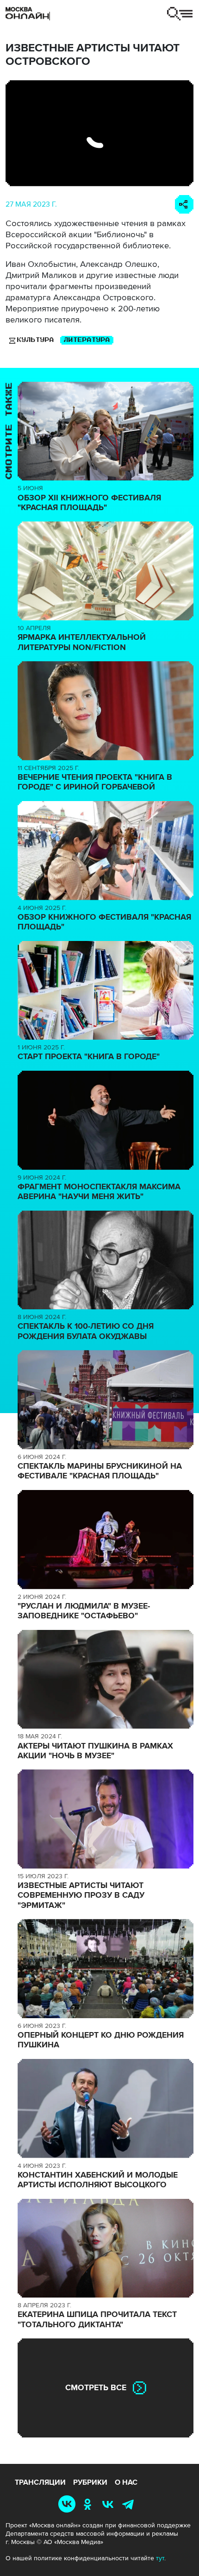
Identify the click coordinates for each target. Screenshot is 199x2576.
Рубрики (90, 2482)
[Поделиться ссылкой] (184, 204)
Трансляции (40, 2482)
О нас (126, 2482)
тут (160, 2558)
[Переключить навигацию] (180, 14)
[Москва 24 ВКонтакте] (110, 2503)
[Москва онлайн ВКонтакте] (68, 2503)
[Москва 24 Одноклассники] (89, 2503)
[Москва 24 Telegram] (130, 2503)
